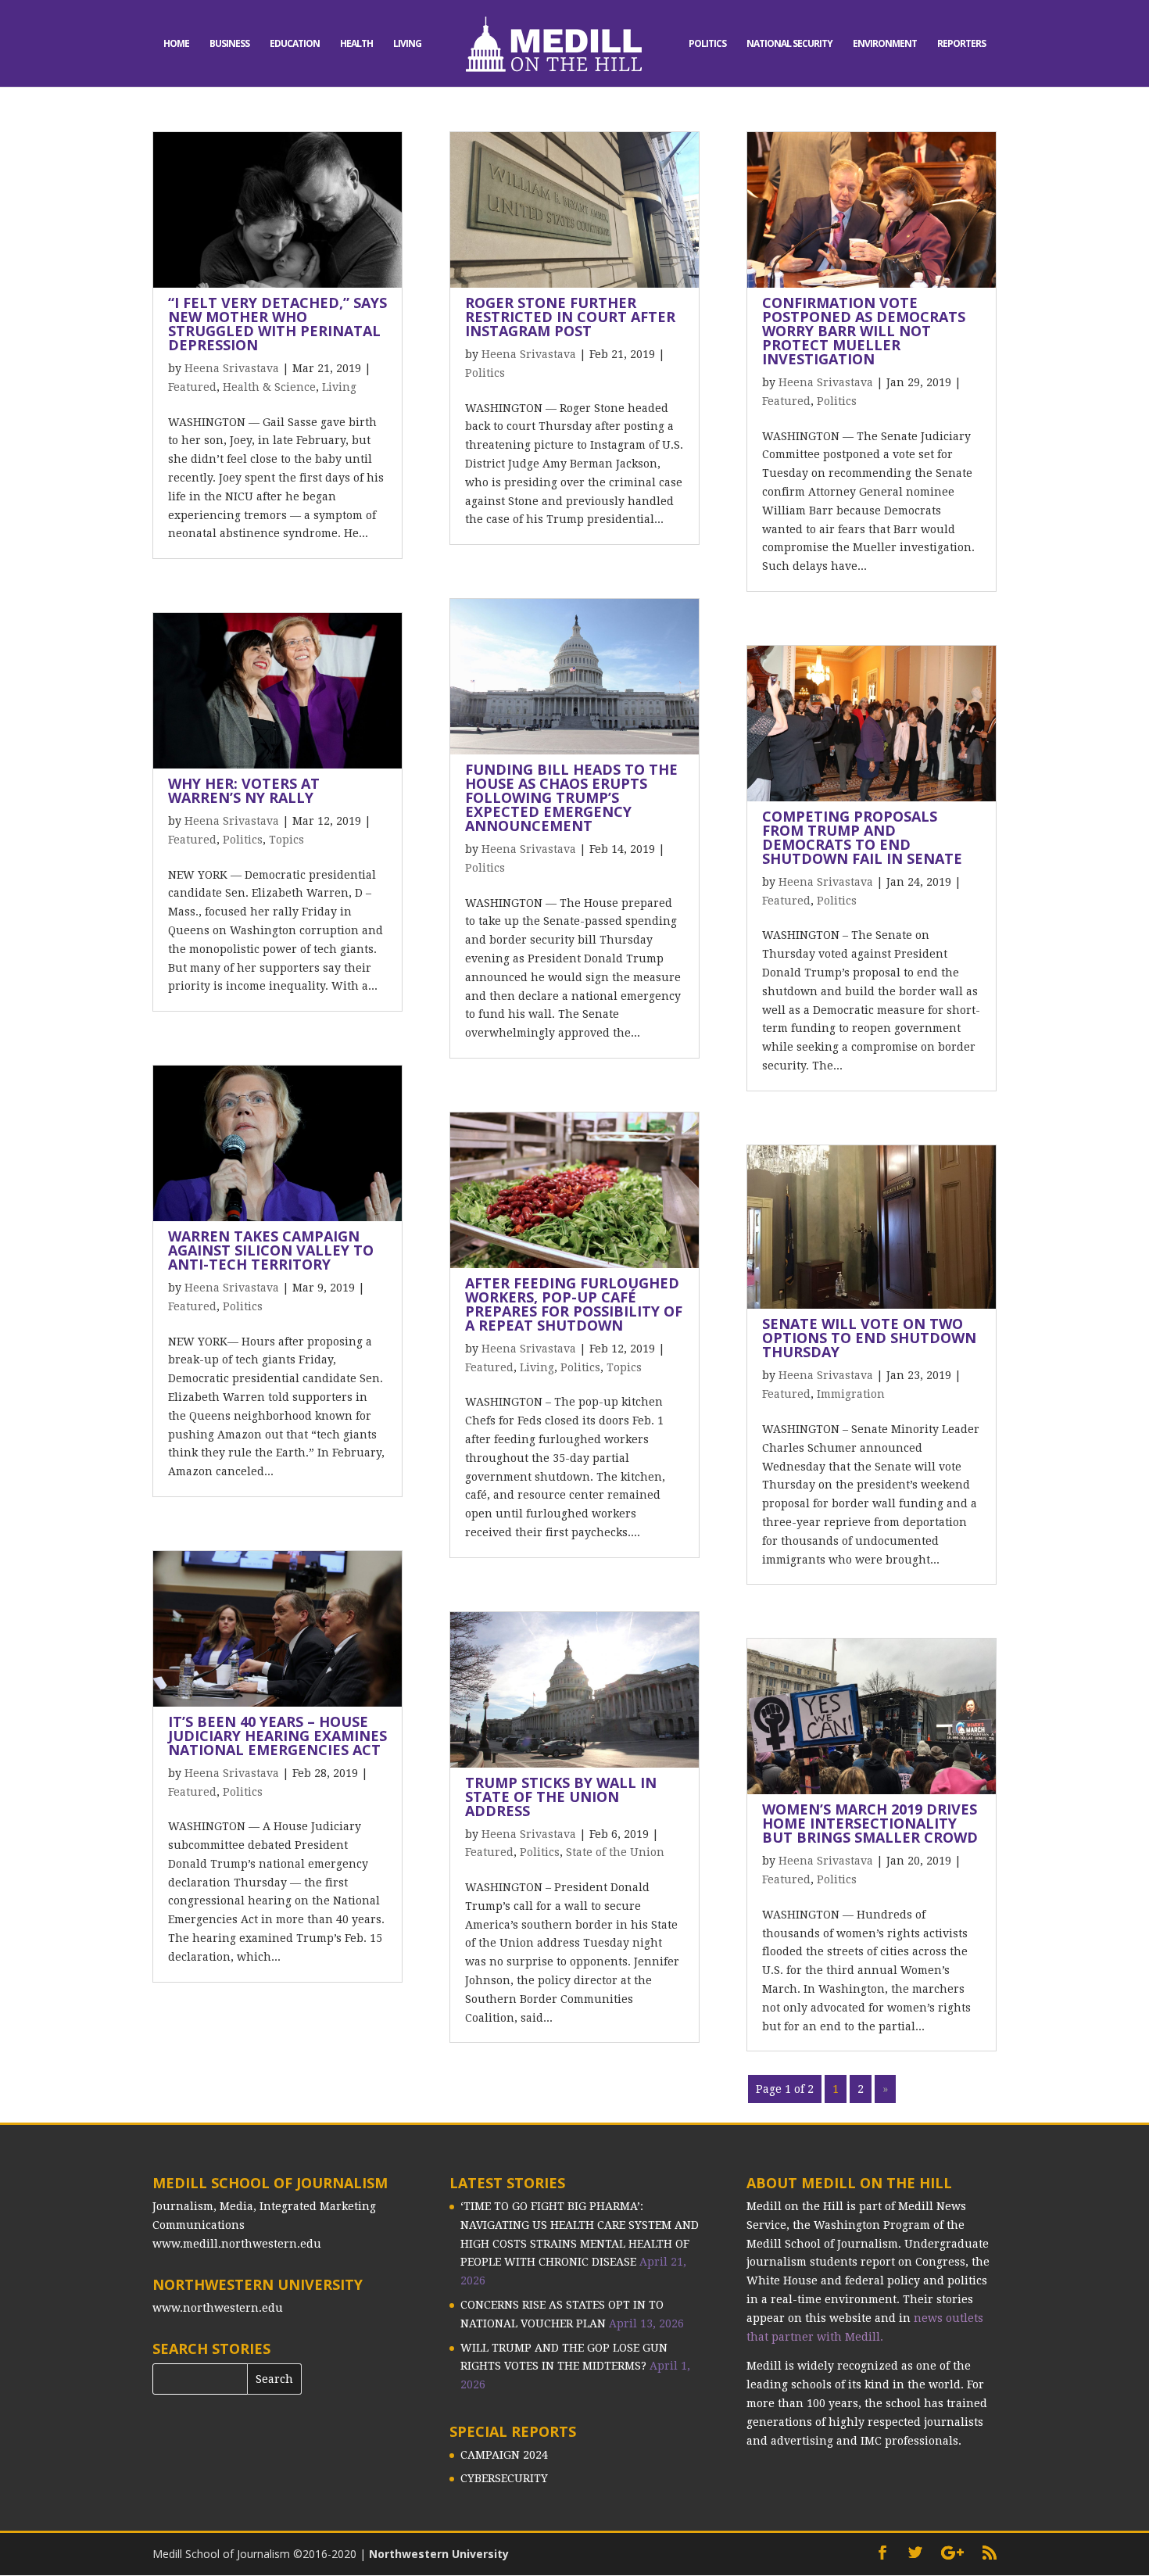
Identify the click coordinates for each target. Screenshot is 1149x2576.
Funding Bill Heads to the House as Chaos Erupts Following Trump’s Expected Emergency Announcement (571, 797)
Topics (286, 840)
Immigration (851, 1394)
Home (176, 44)
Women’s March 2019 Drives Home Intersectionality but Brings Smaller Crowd (870, 1823)
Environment (885, 44)
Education (295, 44)
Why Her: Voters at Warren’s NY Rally (244, 790)
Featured (192, 387)
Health (356, 44)
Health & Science (269, 387)
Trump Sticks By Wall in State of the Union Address (561, 1797)
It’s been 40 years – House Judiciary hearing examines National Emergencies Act (277, 1736)
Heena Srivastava (232, 368)
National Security (789, 44)
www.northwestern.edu (218, 2308)
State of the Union (615, 1852)
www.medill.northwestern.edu (237, 2244)
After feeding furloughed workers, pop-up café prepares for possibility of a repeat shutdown (574, 1304)
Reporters (961, 44)
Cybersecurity (504, 2478)
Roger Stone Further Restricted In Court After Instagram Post (570, 317)
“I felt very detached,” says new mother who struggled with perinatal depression (277, 324)
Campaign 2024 (504, 2455)
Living (407, 44)
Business (229, 44)
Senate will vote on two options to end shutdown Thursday (869, 1338)
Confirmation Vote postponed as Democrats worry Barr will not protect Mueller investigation (864, 331)
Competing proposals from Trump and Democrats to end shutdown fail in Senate (862, 837)
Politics (707, 44)
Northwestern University (439, 2554)
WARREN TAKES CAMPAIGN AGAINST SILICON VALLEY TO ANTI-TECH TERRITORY (271, 1250)
